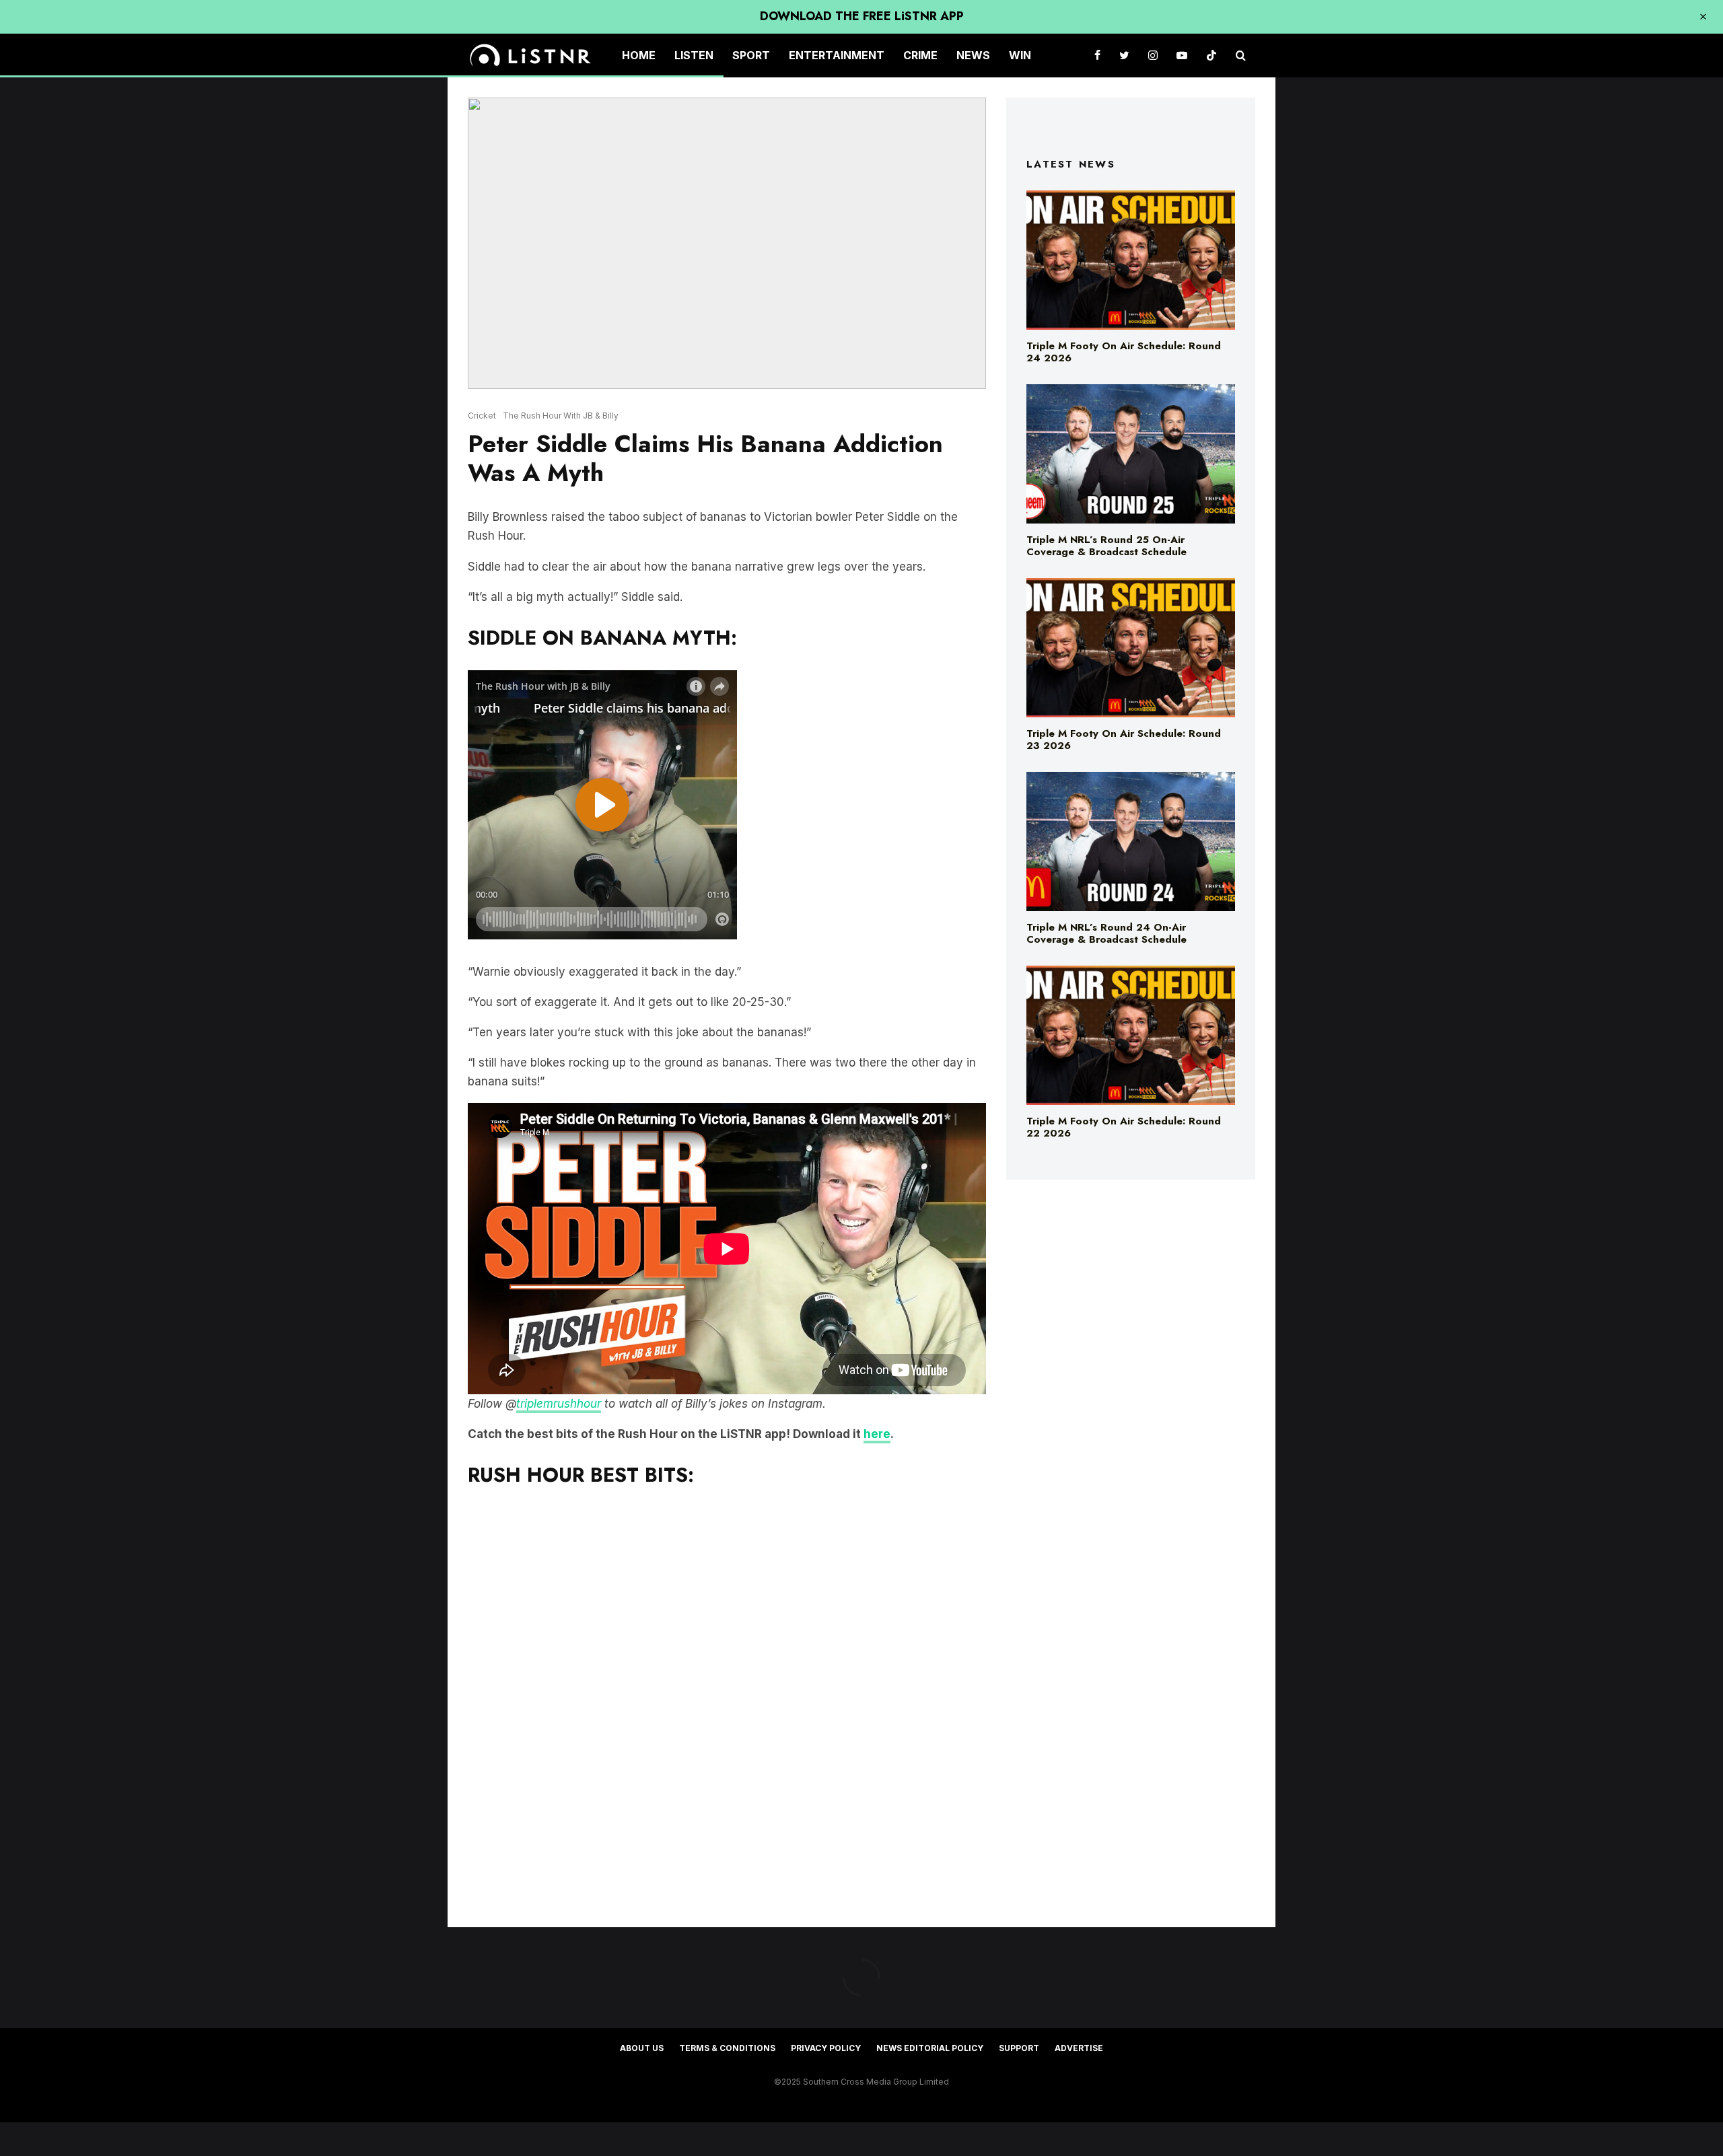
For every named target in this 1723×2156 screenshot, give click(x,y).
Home (639, 55)
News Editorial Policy (930, 2048)
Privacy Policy (826, 2048)
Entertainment (837, 55)
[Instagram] (1153, 56)
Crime (920, 55)
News (973, 55)
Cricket (482, 416)
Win (1020, 55)
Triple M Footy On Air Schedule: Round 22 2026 (1124, 1127)
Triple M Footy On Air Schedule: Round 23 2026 (1124, 740)
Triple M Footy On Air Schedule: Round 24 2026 (1124, 352)
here (877, 1434)
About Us (642, 2048)
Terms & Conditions (727, 2048)
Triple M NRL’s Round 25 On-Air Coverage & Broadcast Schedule (1106, 546)
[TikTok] (1211, 56)
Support (1019, 2048)
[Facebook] (1097, 56)
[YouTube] (1182, 56)
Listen (694, 55)
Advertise (1079, 2048)
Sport (751, 55)
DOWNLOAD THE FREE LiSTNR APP (862, 16)
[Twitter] (1124, 56)
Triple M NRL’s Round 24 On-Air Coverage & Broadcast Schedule (1106, 933)
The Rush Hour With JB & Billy (561, 416)
